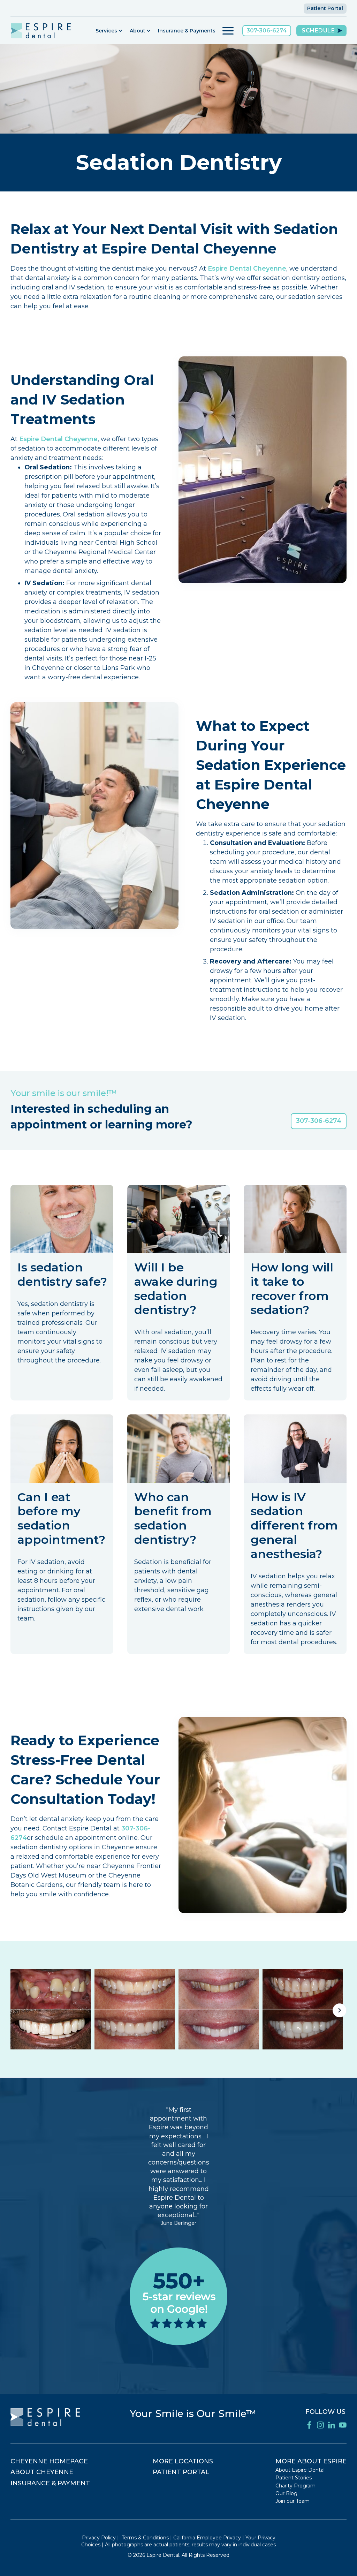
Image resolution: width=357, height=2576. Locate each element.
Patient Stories (294, 2478)
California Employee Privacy (207, 2538)
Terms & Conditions (145, 2538)
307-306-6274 (267, 31)
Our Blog (286, 2493)
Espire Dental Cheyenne (247, 269)
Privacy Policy (99, 2538)
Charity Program (295, 2486)
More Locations (183, 2461)
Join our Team (293, 2501)
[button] (109, 31)
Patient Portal (325, 8)
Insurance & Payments (187, 31)
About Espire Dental (300, 2470)
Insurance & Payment (50, 2483)
